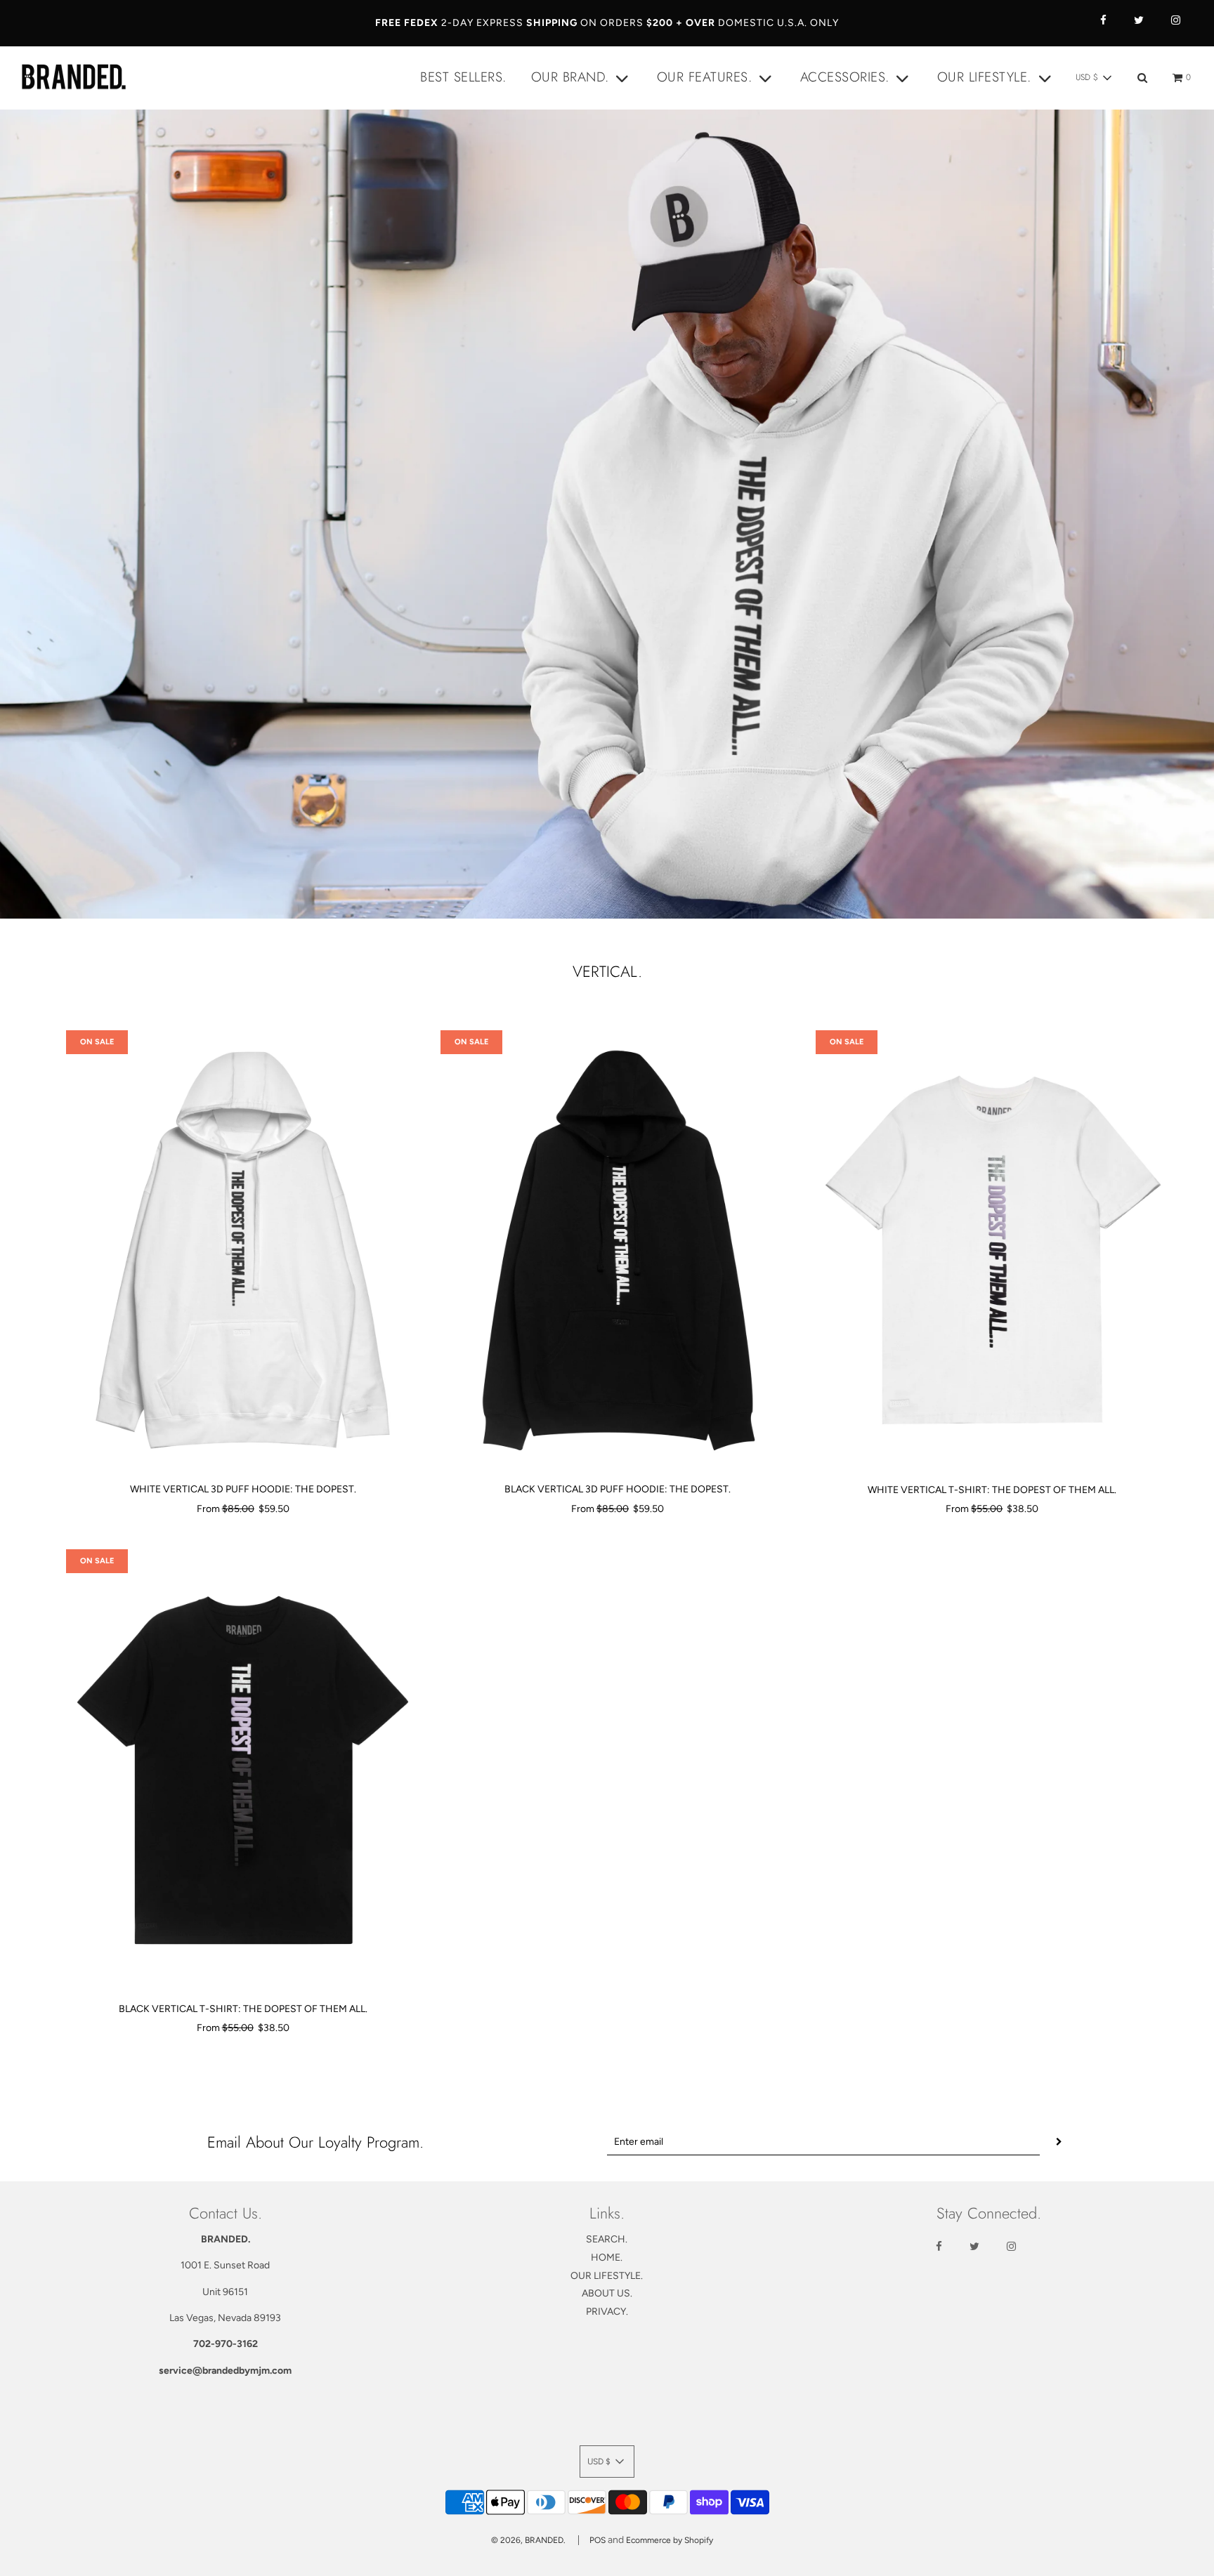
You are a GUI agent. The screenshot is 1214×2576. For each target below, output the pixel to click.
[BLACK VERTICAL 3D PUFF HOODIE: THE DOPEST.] (617, 1251)
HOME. (607, 2258)
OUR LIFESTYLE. (607, 2276)
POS (598, 2540)
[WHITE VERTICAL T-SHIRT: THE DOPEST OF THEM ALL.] (992, 1251)
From (243, 1509)
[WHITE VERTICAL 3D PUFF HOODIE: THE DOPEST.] (243, 1251)
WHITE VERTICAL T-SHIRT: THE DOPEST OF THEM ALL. (992, 1490)
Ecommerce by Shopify (670, 2540)
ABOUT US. (607, 2293)
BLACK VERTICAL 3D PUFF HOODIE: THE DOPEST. (618, 1489)
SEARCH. (607, 2239)
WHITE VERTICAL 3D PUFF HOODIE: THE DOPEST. (243, 1489)
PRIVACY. (607, 2312)
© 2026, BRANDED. (528, 2540)
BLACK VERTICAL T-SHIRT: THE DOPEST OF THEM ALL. (243, 2009)
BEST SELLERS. (463, 77)
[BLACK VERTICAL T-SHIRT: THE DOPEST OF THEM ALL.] (243, 1770)
